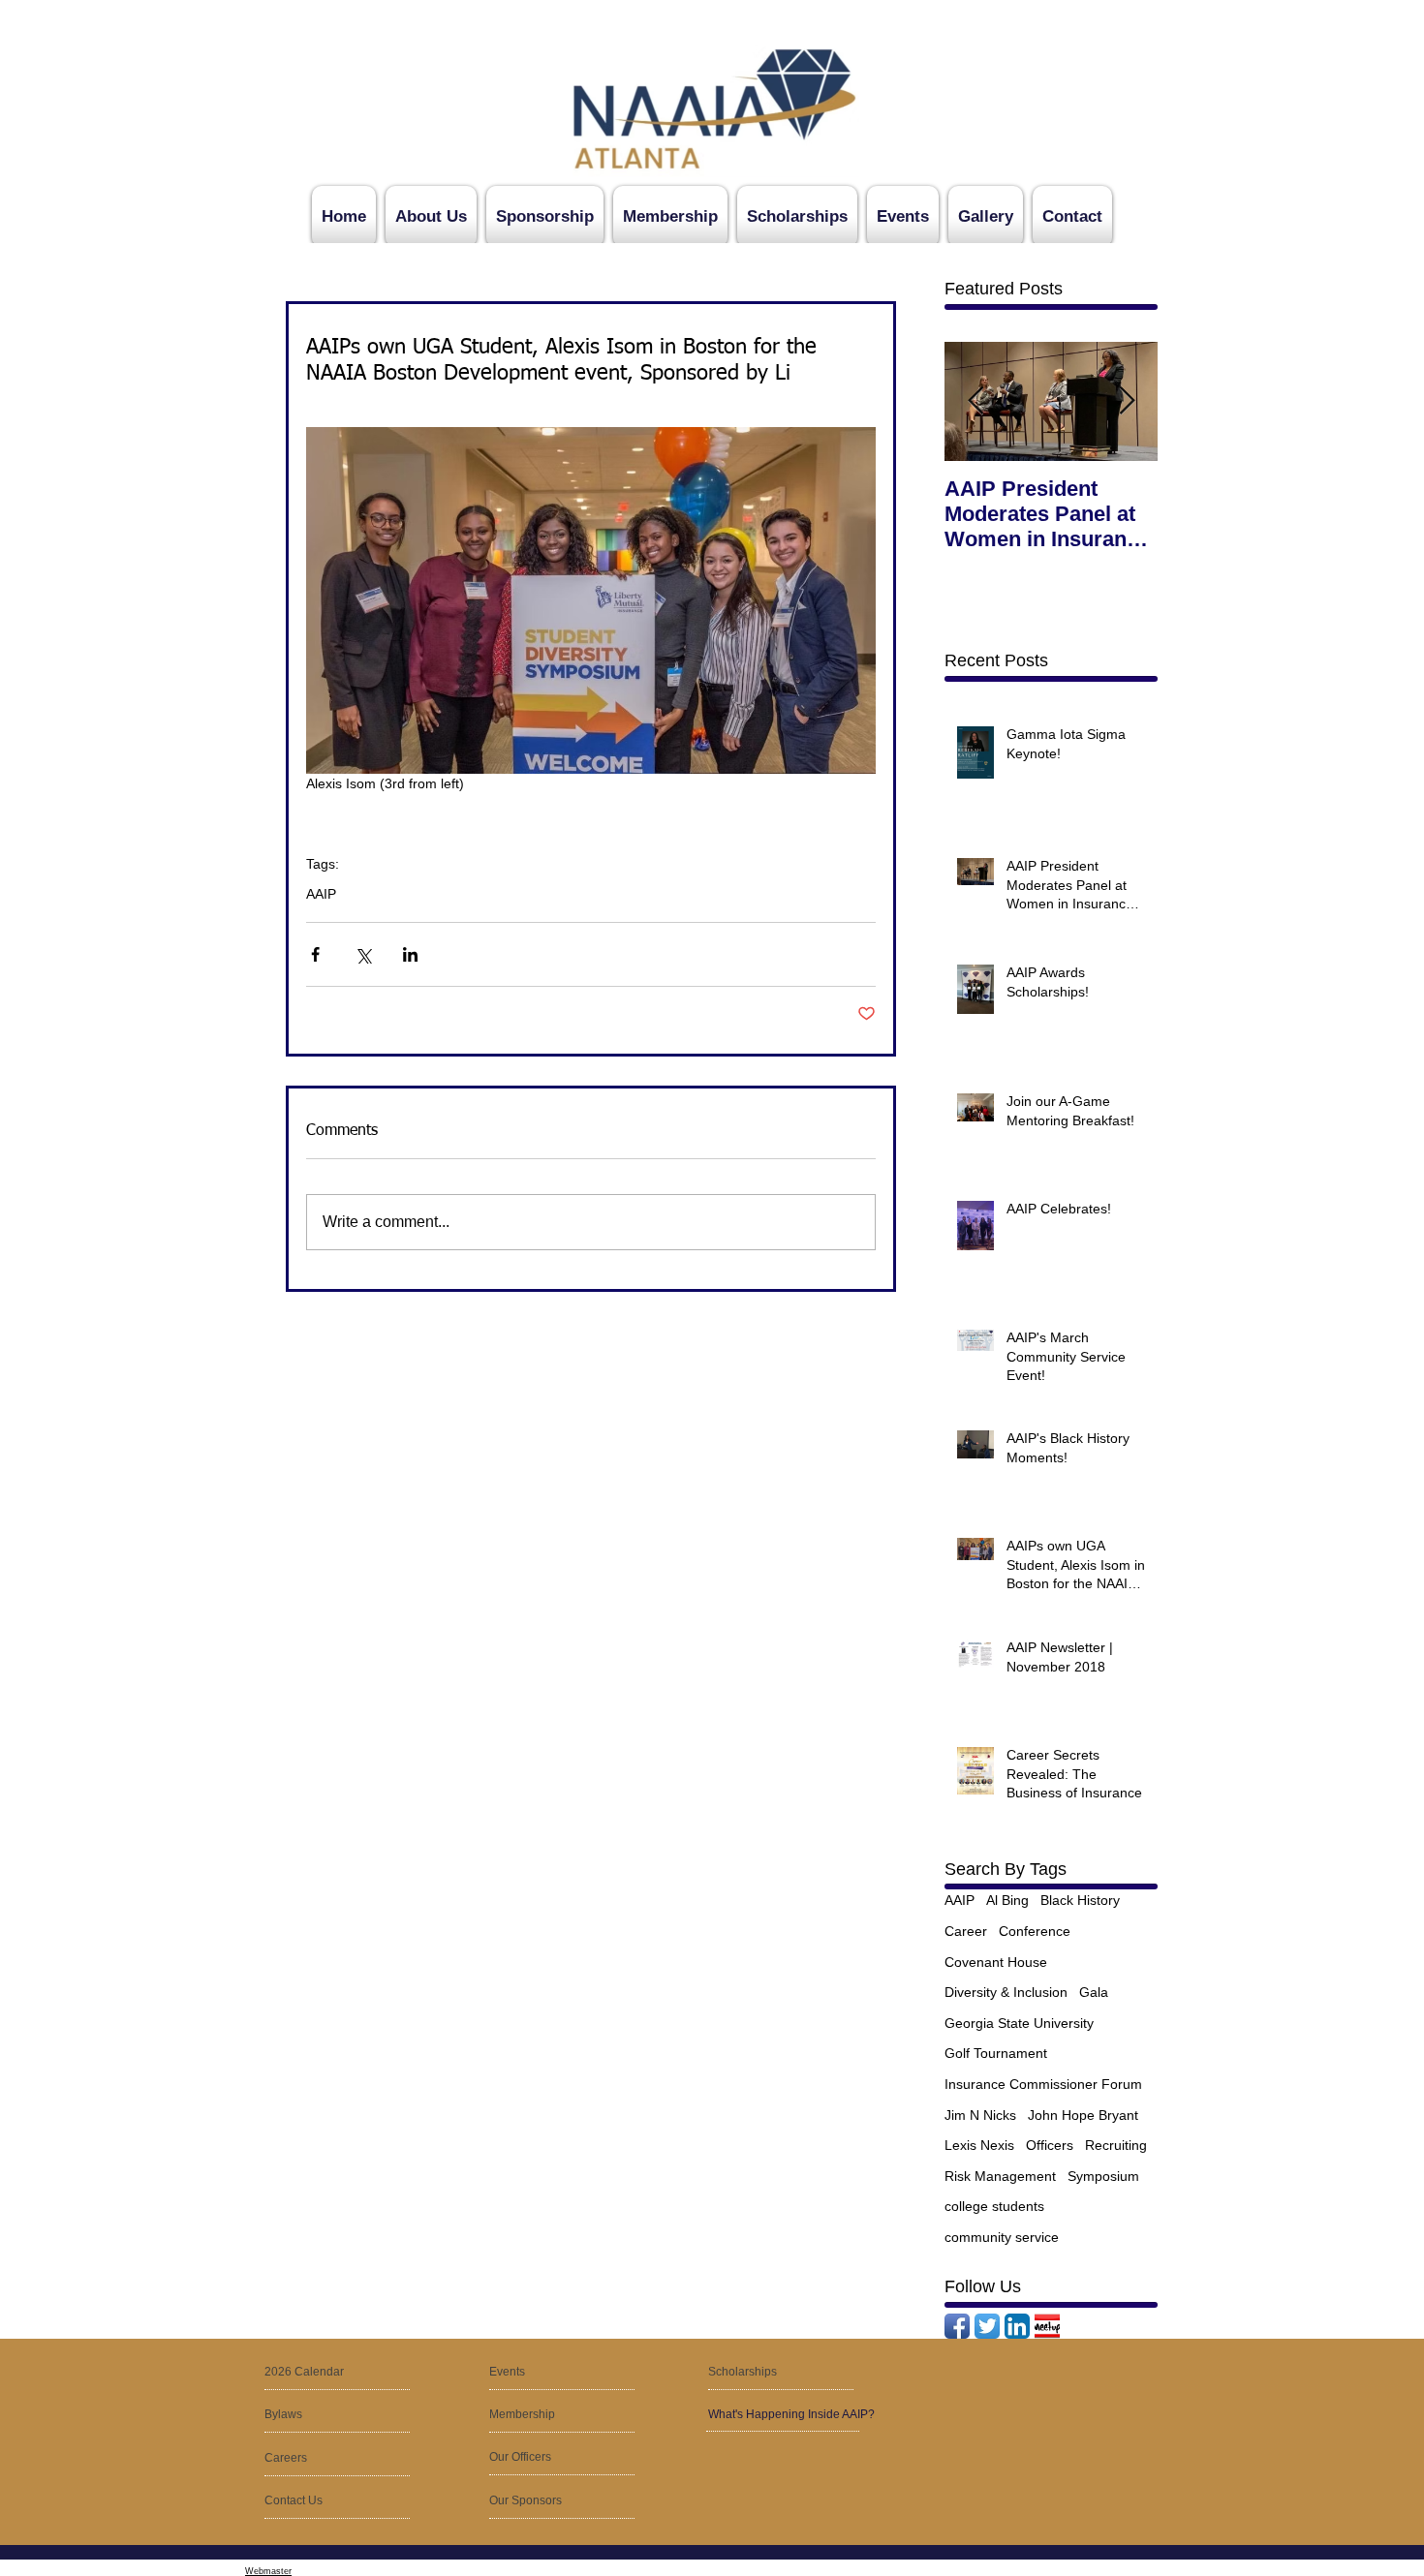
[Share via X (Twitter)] (363, 954)
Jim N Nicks (980, 2115)
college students (994, 2206)
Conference (1035, 1931)
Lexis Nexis (979, 2145)
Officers (1050, 2145)
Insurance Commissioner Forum (1043, 2084)
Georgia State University (1019, 2023)
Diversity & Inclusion (1006, 1992)
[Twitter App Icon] (987, 2326)
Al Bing (1007, 1900)
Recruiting (1116, 2145)
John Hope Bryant (1083, 2115)
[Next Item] (1127, 401)
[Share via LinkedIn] (410, 954)
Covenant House (996, 1962)
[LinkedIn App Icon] (1017, 2326)
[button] (310, 2459)
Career (966, 1931)
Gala (1094, 1992)
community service (1002, 2237)
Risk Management (1000, 2176)
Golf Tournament (996, 2053)
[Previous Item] (975, 401)
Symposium (1103, 2176)
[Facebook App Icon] (957, 2326)
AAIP (321, 894)
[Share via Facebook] (315, 954)
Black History (1080, 1900)
